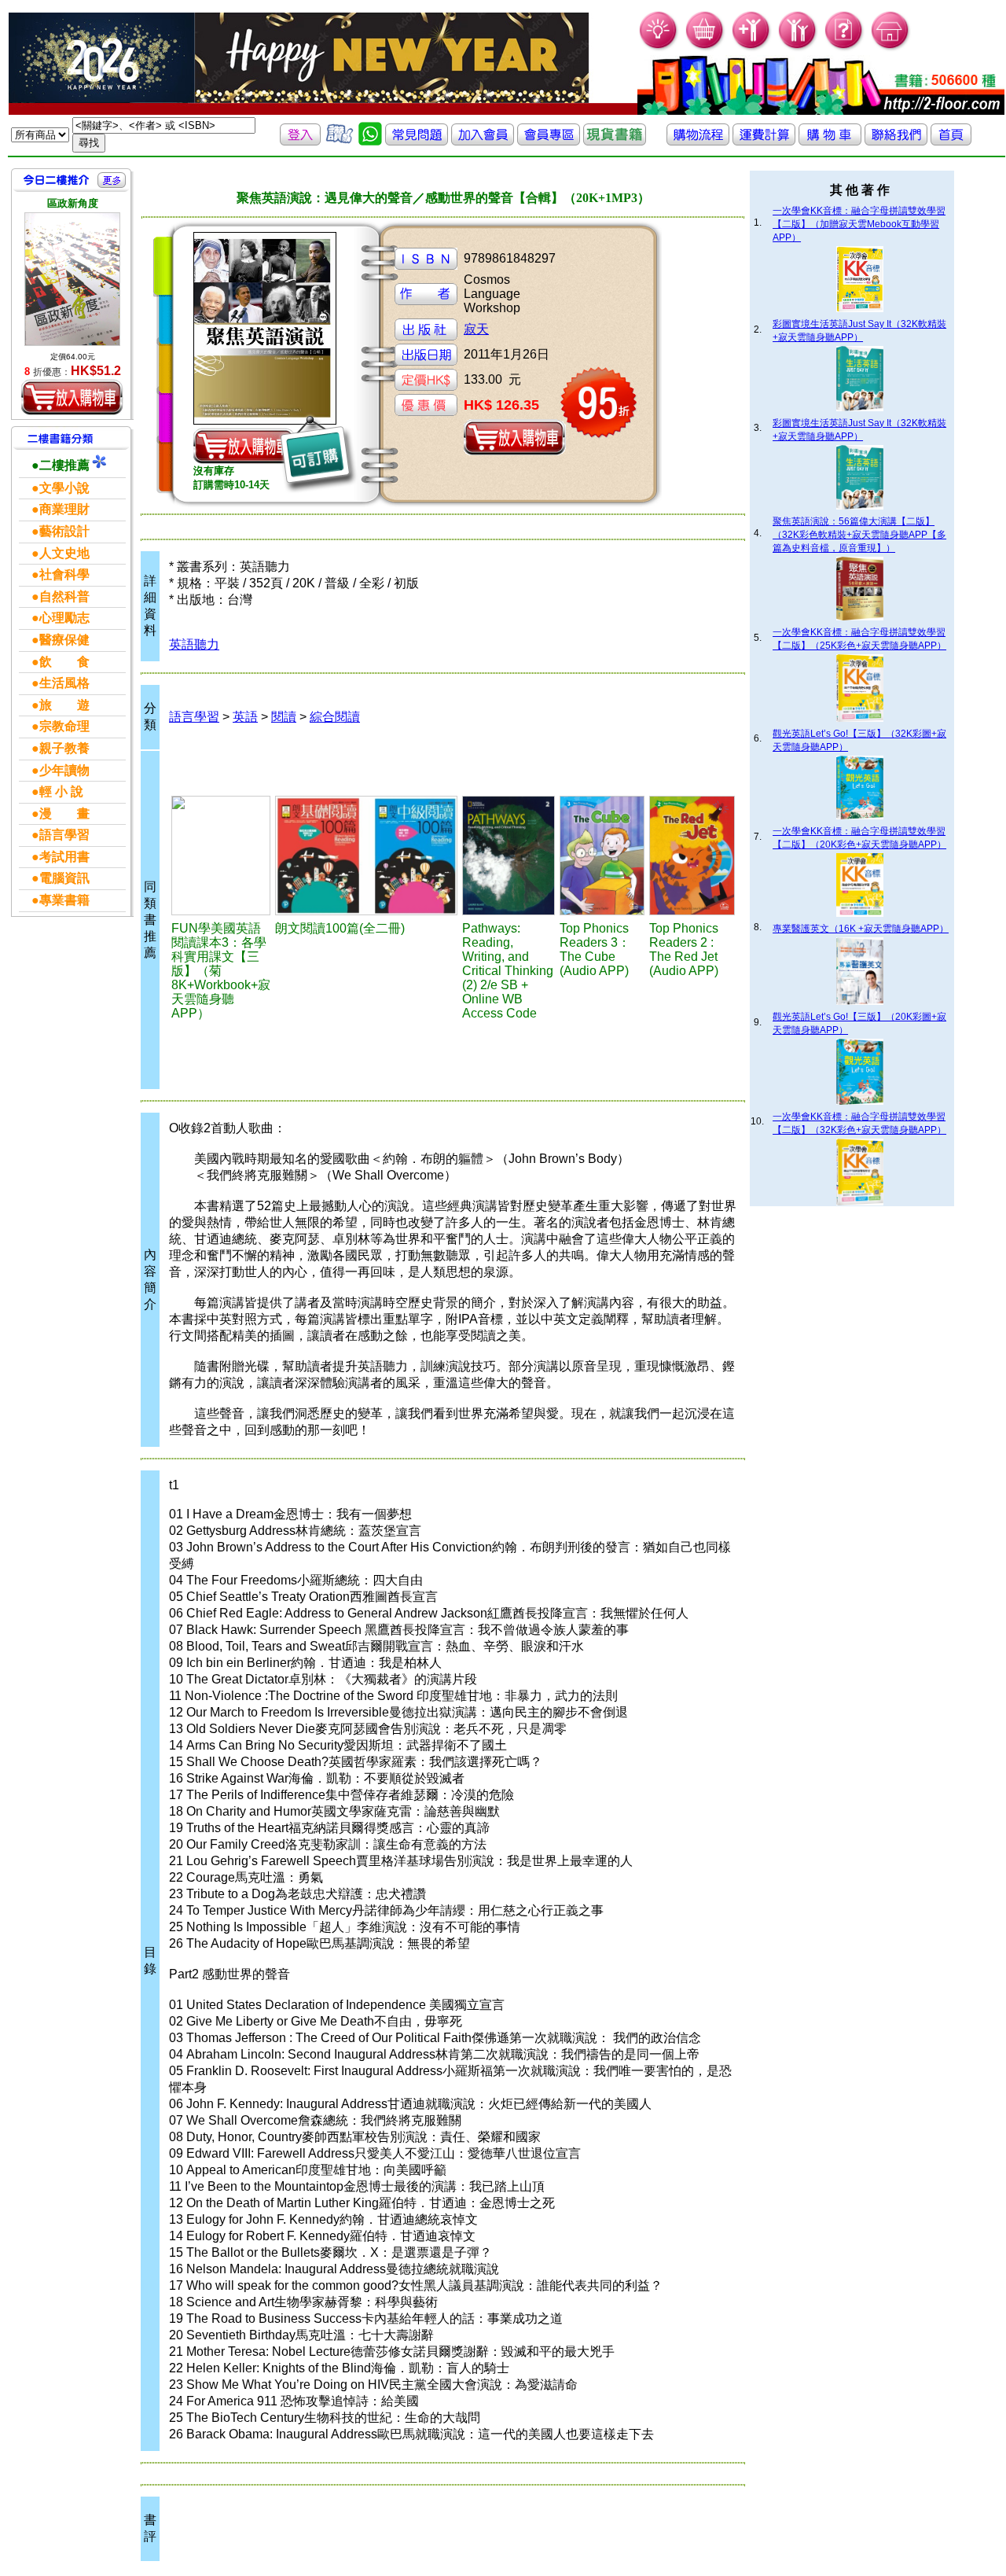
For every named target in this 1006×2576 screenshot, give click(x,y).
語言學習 (194, 717)
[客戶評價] (340, 141)
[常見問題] (844, 48)
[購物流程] (698, 141)
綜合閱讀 (335, 717)
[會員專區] (549, 141)
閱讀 (284, 717)
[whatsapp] (370, 141)
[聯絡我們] (896, 141)
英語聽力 (194, 644)
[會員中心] (798, 48)
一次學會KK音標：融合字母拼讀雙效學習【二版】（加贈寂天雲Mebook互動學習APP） (859, 224)
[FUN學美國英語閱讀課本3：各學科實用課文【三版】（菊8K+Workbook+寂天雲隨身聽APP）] (221, 856)
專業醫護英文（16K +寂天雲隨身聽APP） (861, 929)
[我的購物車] (705, 48)
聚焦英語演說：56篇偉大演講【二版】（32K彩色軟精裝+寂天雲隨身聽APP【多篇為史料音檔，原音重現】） (859, 535)
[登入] (300, 141)
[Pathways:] (509, 856)
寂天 (476, 329)
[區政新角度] (72, 279)
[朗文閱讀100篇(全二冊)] (366, 856)
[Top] (602, 856)
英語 (245, 717)
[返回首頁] (951, 141)
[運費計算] (764, 141)
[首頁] (891, 48)
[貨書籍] (615, 141)
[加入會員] (752, 48)
